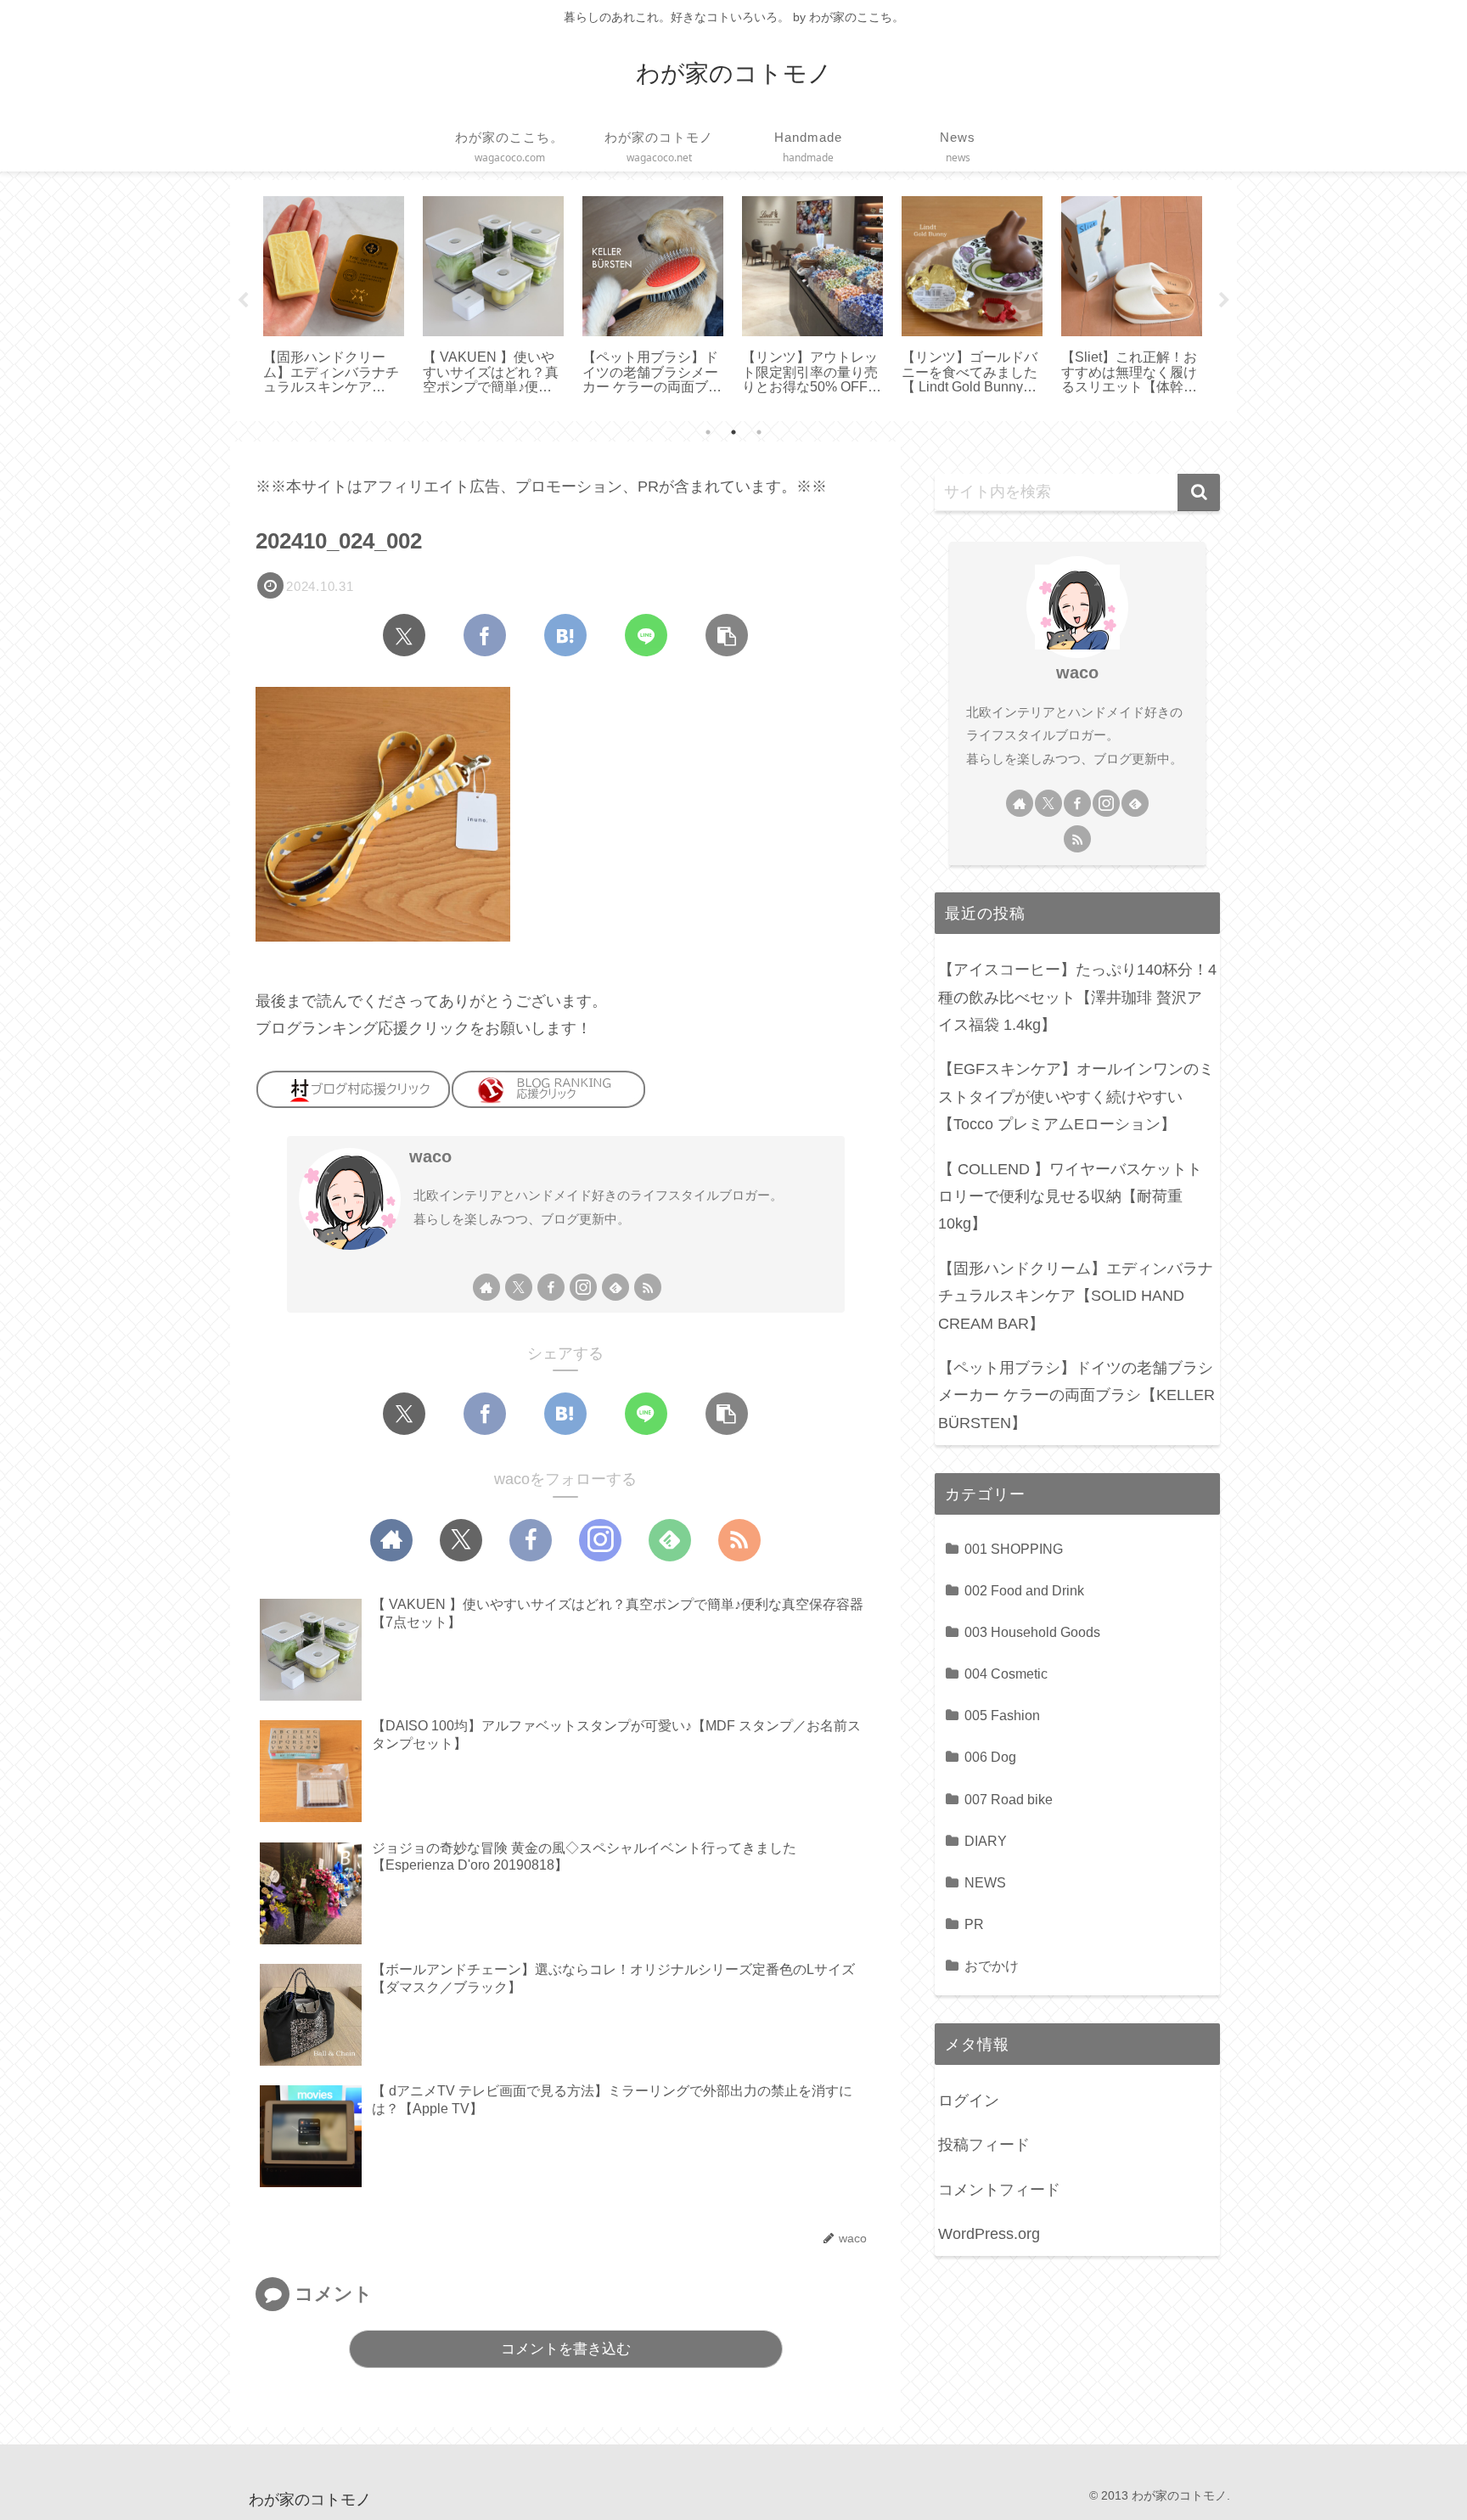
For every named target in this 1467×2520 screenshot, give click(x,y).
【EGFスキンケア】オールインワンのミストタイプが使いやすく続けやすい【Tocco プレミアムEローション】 (1076, 1097)
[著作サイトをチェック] (486, 1287)
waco (430, 1156)
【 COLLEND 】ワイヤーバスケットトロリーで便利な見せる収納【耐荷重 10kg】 (1070, 1197)
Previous (243, 301)
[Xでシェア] (404, 635)
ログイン (969, 2101)
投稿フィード (984, 2145)
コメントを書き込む (566, 2349)
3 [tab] (759, 432)
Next (1224, 301)
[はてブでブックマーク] (565, 635)
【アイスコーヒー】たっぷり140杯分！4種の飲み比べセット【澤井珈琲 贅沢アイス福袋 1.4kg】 (1077, 997)
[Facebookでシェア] (485, 635)
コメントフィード (999, 2190)
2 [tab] (733, 432)
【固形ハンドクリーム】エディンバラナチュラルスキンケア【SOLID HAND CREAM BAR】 (1076, 1296)
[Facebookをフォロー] (551, 1287)
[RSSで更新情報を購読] (648, 1287)
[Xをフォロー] (519, 1287)
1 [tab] (708, 432)
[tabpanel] (334, 297)
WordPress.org (989, 2234)
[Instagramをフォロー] (583, 1287)
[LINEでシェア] (646, 635)
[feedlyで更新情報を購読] (615, 1287)
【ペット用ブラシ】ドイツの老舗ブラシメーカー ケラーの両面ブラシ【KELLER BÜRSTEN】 (1076, 1395)
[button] (727, 635)
